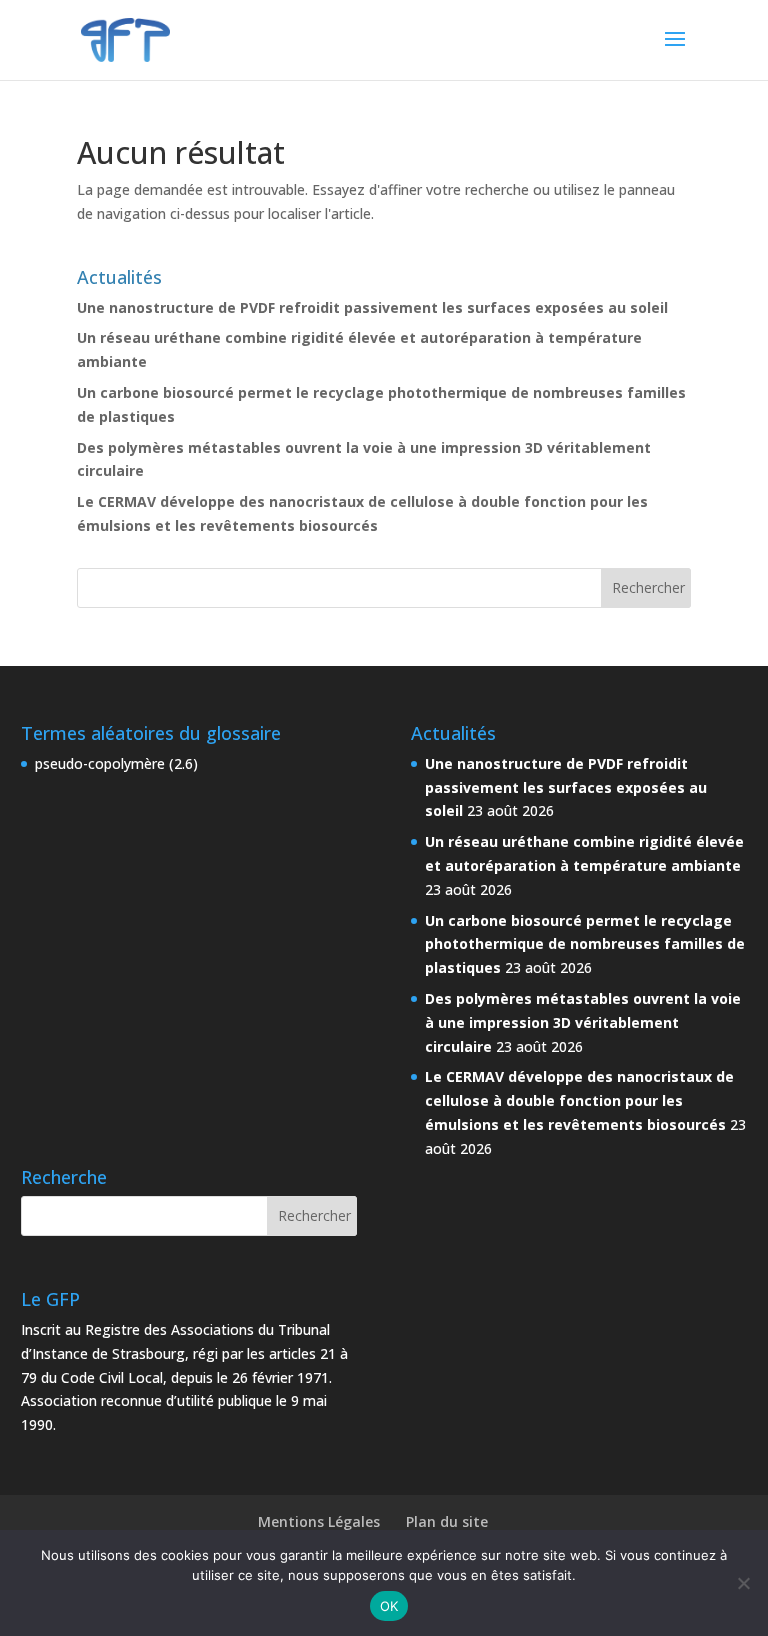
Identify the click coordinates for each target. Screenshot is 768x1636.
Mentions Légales (319, 1521)
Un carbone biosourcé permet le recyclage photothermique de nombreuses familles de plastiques (585, 944)
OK (389, 1606)
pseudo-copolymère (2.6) (116, 763)
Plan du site (447, 1521)
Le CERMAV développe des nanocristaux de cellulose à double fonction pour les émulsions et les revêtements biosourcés (579, 1100)
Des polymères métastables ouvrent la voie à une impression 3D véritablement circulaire (583, 1022)
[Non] (743, 1583)
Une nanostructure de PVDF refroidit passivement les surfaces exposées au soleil (372, 307)
